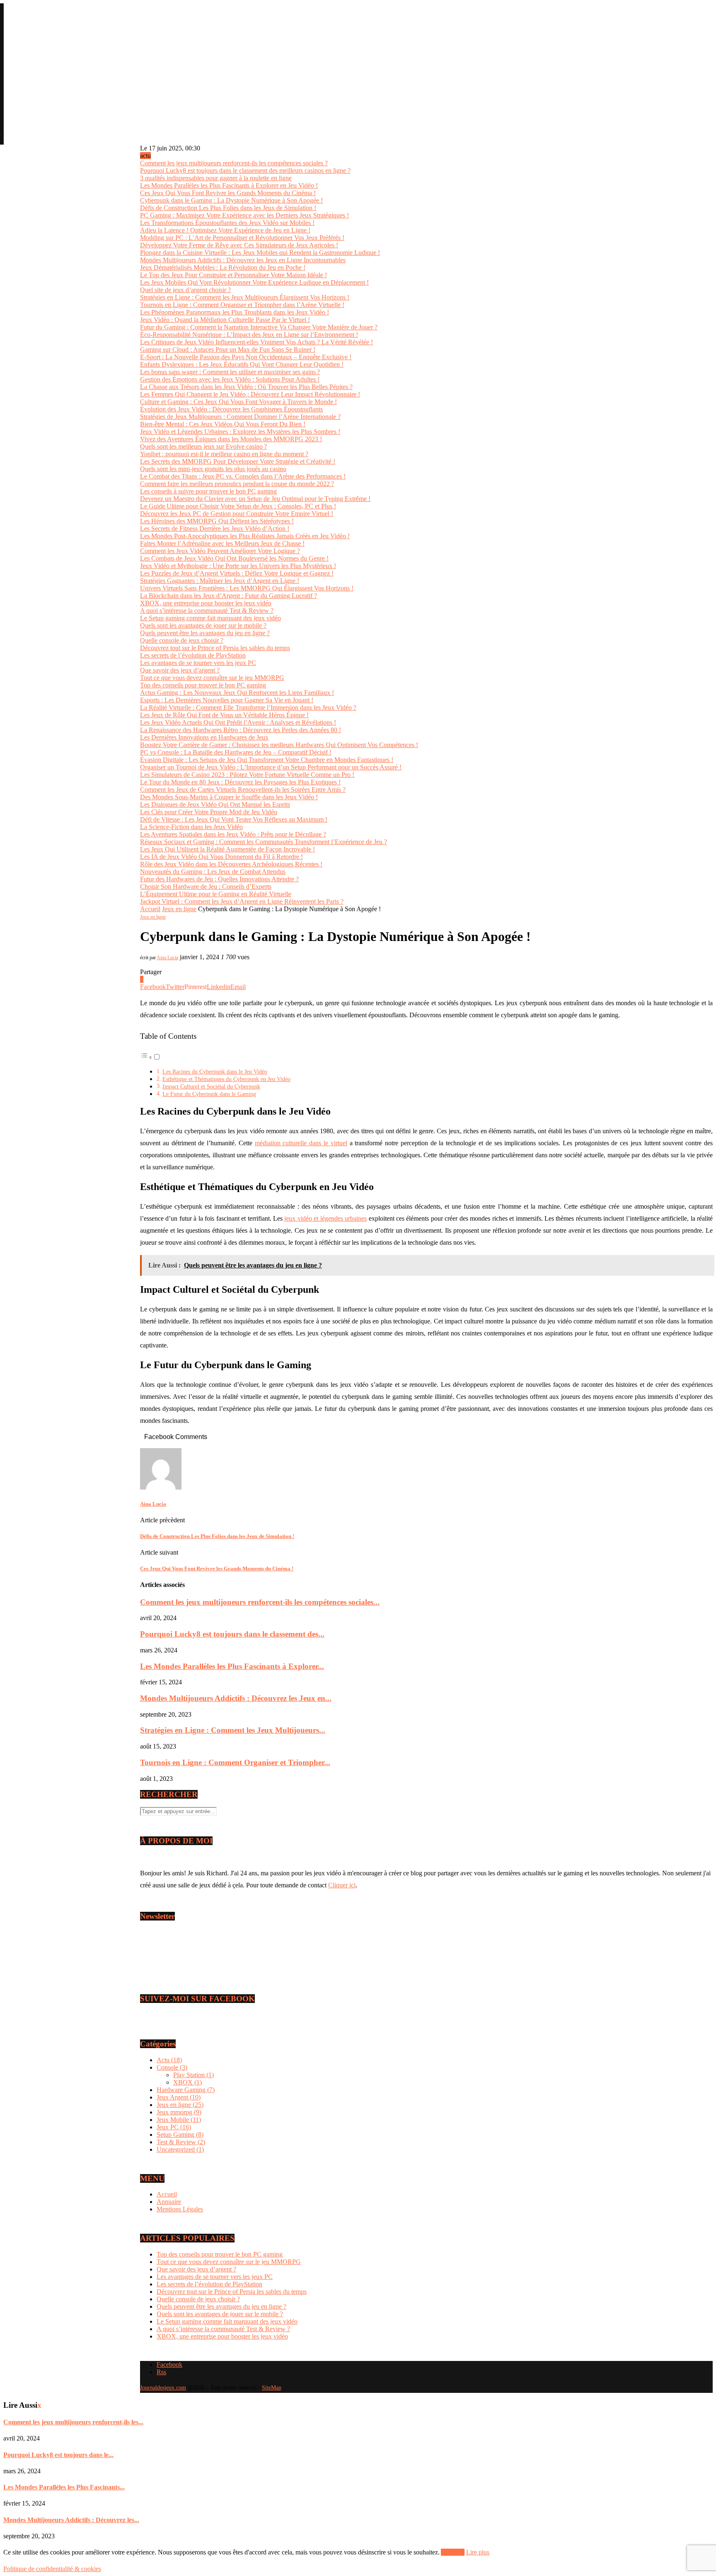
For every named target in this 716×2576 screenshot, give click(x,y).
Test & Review (181, 2142)
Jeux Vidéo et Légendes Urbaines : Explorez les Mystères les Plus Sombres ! (240, 432)
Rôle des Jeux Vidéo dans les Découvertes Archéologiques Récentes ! (231, 864)
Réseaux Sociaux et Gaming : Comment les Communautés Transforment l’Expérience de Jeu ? (264, 842)
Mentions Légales (180, 2209)
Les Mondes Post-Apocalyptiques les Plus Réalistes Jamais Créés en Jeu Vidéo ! (245, 536)
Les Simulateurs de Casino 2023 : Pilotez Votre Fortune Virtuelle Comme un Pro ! (247, 775)
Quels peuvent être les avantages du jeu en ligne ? (205, 633)
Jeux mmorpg (179, 2112)
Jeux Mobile (179, 2120)
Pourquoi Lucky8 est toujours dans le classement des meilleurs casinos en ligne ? (245, 171)
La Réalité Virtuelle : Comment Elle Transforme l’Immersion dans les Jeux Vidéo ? (248, 707)
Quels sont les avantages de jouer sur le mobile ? (203, 625)
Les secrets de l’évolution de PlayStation (193, 655)
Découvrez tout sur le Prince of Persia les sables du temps (215, 648)
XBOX (187, 2082)
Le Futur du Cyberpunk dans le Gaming (209, 1094)
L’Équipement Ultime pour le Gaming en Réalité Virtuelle (216, 894)
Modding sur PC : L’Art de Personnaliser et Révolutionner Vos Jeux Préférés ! (242, 238)
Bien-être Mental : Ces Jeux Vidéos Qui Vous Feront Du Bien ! (223, 424)
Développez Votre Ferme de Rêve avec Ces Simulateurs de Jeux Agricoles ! (239, 245)
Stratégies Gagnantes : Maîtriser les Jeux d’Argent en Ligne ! (220, 581)
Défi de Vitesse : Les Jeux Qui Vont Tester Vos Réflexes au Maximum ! (234, 819)
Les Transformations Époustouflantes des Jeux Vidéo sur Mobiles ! (227, 223)
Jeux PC (174, 2127)
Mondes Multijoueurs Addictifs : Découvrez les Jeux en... (236, 1698)
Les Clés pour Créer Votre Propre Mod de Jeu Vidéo (209, 812)
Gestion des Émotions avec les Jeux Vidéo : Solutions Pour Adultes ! (230, 379)
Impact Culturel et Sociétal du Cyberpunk (211, 1086)
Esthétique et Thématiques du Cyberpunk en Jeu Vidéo (226, 1079)
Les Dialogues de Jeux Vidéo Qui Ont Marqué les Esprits (215, 804)
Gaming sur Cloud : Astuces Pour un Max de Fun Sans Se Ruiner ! (228, 350)
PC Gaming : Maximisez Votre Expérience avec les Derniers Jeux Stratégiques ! (244, 215)
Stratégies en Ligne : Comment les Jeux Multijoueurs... (233, 1730)
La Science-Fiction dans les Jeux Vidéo (191, 827)
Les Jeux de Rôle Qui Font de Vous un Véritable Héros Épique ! (224, 715)
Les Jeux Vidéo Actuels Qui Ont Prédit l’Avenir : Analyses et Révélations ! (238, 722)
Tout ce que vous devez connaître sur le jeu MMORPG (212, 678)
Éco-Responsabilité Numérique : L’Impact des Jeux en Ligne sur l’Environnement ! (249, 335)
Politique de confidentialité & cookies (52, 2569)
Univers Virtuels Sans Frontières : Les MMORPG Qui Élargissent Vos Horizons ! (247, 588)
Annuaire (169, 2202)
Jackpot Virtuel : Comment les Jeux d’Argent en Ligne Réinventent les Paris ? (242, 901)
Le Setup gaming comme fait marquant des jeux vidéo (210, 618)
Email (156, 1958)
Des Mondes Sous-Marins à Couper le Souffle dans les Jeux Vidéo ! (229, 797)
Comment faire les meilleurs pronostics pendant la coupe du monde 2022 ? (237, 484)
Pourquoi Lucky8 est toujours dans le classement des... (232, 1634)
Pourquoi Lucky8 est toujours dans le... (58, 2455)
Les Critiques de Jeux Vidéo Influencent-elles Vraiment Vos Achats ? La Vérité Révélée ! (256, 342)
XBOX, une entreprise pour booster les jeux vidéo (206, 603)
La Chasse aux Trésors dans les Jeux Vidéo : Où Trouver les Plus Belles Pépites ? (246, 387)
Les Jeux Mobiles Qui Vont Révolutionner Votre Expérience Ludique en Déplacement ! (254, 282)
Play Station (194, 2075)
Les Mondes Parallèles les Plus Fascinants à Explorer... (232, 1666)
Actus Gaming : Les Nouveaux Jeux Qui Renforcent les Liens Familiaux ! (237, 693)
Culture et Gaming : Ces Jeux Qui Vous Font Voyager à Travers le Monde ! (238, 402)
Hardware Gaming (186, 2090)
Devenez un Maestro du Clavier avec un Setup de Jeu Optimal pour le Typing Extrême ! (255, 499)
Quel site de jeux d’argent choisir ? (185, 290)
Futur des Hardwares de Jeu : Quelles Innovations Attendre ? (219, 879)
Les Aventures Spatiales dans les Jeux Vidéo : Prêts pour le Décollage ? (233, 834)
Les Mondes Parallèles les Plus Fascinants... (64, 2487)
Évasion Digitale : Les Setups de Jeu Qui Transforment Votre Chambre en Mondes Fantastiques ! (267, 760)
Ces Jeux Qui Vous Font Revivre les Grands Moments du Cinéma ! (228, 193)
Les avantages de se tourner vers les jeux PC (198, 663)
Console (172, 2067)
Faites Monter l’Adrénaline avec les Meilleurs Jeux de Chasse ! (222, 543)
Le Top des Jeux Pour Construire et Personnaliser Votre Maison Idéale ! (233, 275)
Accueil (150, 909)
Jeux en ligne (179, 909)
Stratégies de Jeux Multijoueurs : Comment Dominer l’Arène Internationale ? (240, 417)
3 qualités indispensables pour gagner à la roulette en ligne (216, 178)
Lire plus (478, 2552)
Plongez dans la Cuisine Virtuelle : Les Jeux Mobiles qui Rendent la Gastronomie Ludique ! (260, 253)
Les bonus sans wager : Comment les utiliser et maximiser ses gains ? (230, 372)
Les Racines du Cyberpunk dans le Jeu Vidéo (215, 1072)
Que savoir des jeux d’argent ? (180, 670)
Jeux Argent (179, 2097)
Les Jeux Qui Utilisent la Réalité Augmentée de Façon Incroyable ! (227, 849)
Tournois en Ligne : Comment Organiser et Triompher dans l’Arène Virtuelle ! (242, 305)
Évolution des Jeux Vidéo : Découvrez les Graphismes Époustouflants (231, 409)
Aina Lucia (167, 958)
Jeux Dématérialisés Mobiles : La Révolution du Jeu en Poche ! (223, 267)
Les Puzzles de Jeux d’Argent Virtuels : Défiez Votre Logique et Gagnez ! (237, 573)
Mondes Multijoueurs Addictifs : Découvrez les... (71, 2520)
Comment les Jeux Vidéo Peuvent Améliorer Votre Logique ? (220, 551)
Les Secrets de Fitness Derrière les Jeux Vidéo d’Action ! (215, 529)
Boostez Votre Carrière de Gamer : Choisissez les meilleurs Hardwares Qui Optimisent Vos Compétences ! (279, 745)
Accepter (453, 2552)
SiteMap (272, 2388)
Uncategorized (180, 2149)
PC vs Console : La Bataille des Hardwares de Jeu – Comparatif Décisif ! (236, 752)
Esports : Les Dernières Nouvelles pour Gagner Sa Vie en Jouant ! (227, 700)
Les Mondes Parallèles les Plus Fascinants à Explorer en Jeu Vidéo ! (229, 185)
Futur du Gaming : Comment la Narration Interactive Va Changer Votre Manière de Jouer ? (259, 327)
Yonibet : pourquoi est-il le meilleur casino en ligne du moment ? (224, 454)
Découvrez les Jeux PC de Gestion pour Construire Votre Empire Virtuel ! (237, 514)
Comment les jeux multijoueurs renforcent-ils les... (73, 2422)
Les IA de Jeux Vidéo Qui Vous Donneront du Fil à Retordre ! (221, 857)
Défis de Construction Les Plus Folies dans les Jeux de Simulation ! (228, 208)
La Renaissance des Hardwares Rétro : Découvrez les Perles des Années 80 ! (241, 730)
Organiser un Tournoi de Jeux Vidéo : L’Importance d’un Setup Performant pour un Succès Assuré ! (271, 767)
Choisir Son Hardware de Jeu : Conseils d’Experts (206, 886)
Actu (169, 2060)
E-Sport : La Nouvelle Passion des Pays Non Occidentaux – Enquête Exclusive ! (246, 357)
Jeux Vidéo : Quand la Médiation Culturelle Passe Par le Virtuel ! (225, 320)
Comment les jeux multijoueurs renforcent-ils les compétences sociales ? (234, 163)
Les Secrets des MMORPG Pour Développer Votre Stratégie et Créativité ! (238, 461)
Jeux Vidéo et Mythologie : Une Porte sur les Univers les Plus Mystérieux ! (238, 566)
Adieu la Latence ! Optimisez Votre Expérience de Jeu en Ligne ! (225, 230)
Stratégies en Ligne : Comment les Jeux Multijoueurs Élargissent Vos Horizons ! (245, 297)
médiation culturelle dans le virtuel (301, 1143)
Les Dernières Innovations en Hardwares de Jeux (204, 737)
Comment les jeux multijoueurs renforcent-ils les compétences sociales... (260, 1602)
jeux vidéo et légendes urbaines (325, 1218)
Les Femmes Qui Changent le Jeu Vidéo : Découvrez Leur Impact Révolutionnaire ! (250, 394)
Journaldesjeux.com (163, 2388)
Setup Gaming (180, 2135)
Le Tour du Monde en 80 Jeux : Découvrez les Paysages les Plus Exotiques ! (240, 782)
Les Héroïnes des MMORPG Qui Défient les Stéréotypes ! (217, 521)
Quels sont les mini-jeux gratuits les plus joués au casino (213, 469)
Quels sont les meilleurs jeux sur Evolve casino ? (203, 446)
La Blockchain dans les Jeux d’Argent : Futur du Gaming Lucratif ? (229, 596)
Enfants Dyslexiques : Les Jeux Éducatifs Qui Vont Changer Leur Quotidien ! (242, 364)
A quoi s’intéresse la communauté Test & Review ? (207, 611)
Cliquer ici (342, 1885)
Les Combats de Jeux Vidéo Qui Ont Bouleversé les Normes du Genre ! (234, 558)
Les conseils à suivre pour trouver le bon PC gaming (208, 491)
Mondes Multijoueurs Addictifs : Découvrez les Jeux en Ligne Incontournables (243, 260)
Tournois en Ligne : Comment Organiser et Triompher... (235, 1762)
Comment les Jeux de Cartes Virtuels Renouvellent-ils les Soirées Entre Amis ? (243, 790)
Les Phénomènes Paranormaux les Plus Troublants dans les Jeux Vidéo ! (235, 312)
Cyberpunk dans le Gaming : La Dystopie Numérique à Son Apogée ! (231, 200)
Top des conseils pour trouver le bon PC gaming (203, 685)
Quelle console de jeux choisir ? (182, 640)
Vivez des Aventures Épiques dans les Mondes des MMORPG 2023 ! (231, 439)
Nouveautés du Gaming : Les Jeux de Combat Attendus (213, 872)
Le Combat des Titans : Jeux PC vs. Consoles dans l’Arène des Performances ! (243, 476)
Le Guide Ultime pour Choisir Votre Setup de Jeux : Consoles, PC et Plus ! (238, 506)
